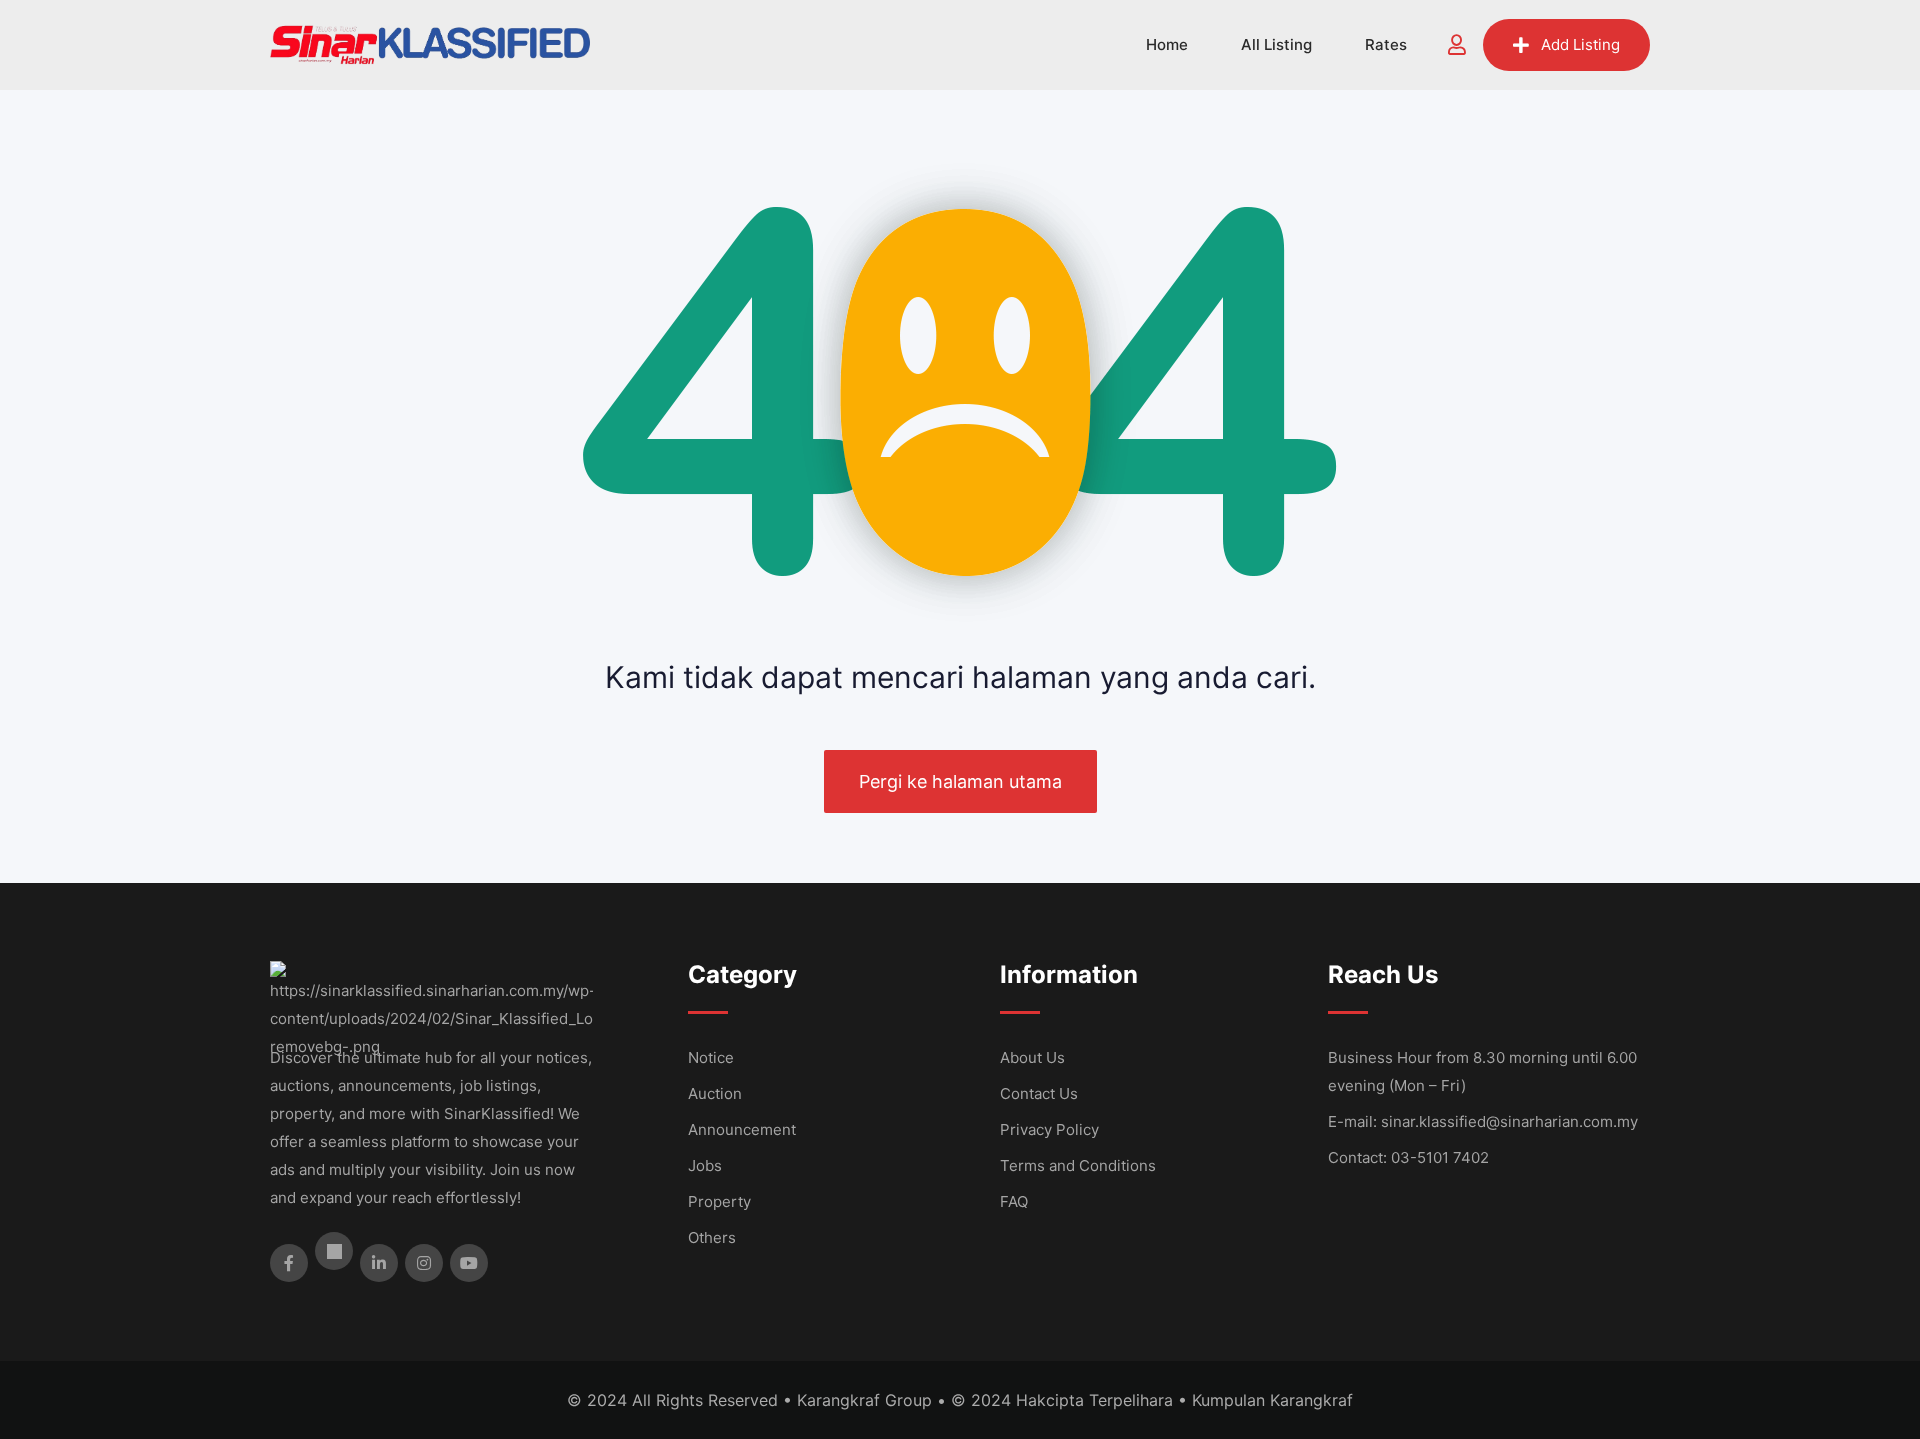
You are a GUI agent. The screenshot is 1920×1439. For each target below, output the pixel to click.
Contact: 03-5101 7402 (1408, 1157)
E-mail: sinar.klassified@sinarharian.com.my (1483, 1121)
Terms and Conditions (1078, 1165)
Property (719, 1201)
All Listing (1276, 44)
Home (1167, 44)
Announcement (742, 1129)
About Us (1032, 1057)
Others (712, 1237)
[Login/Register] (1457, 45)
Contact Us (1039, 1093)
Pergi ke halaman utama (960, 781)
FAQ (1014, 1201)
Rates (1386, 44)
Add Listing (1580, 44)
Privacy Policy (1049, 1129)
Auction (715, 1093)
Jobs (705, 1165)
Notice (711, 1057)
